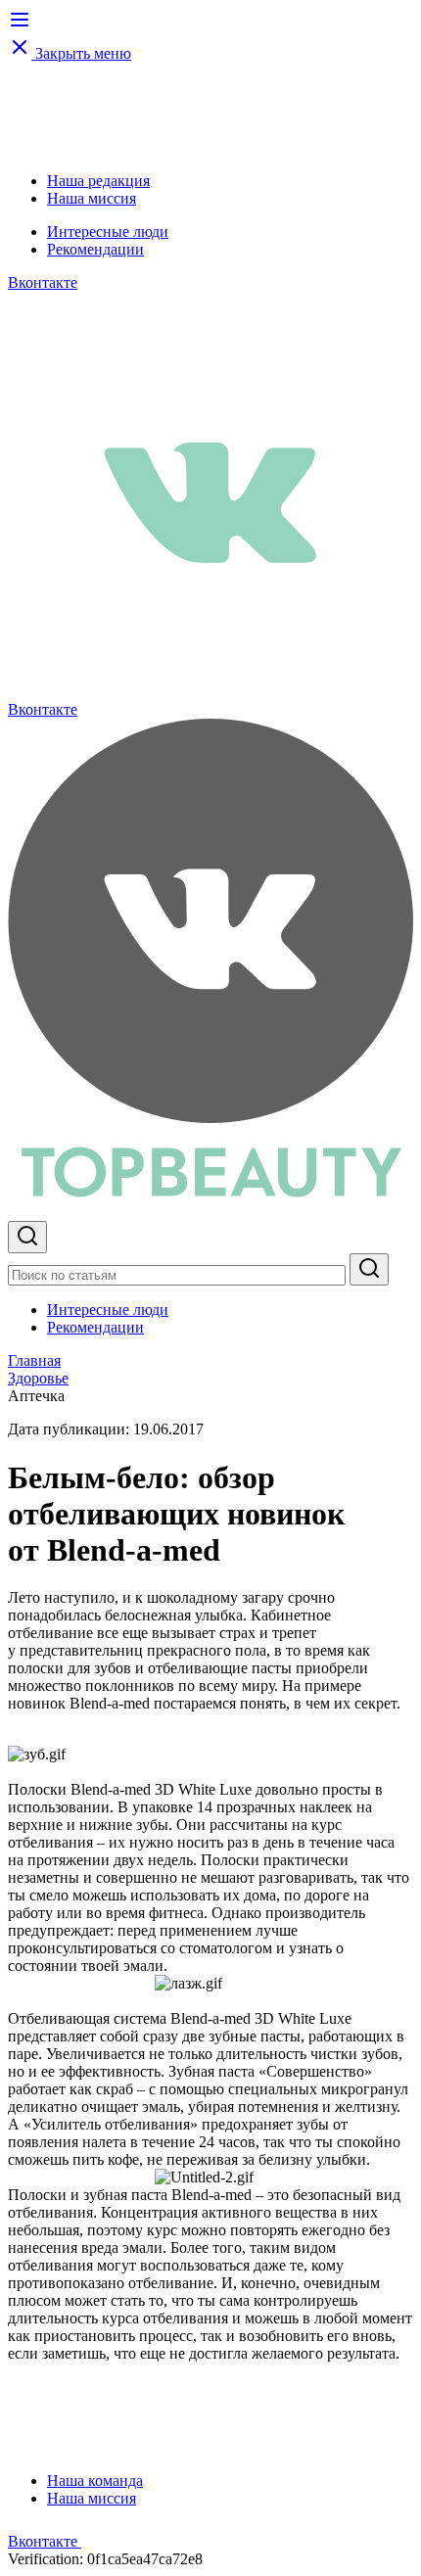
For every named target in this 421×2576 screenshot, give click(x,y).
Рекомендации (95, 249)
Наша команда (95, 2481)
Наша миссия (92, 198)
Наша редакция (98, 181)
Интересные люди (108, 232)
